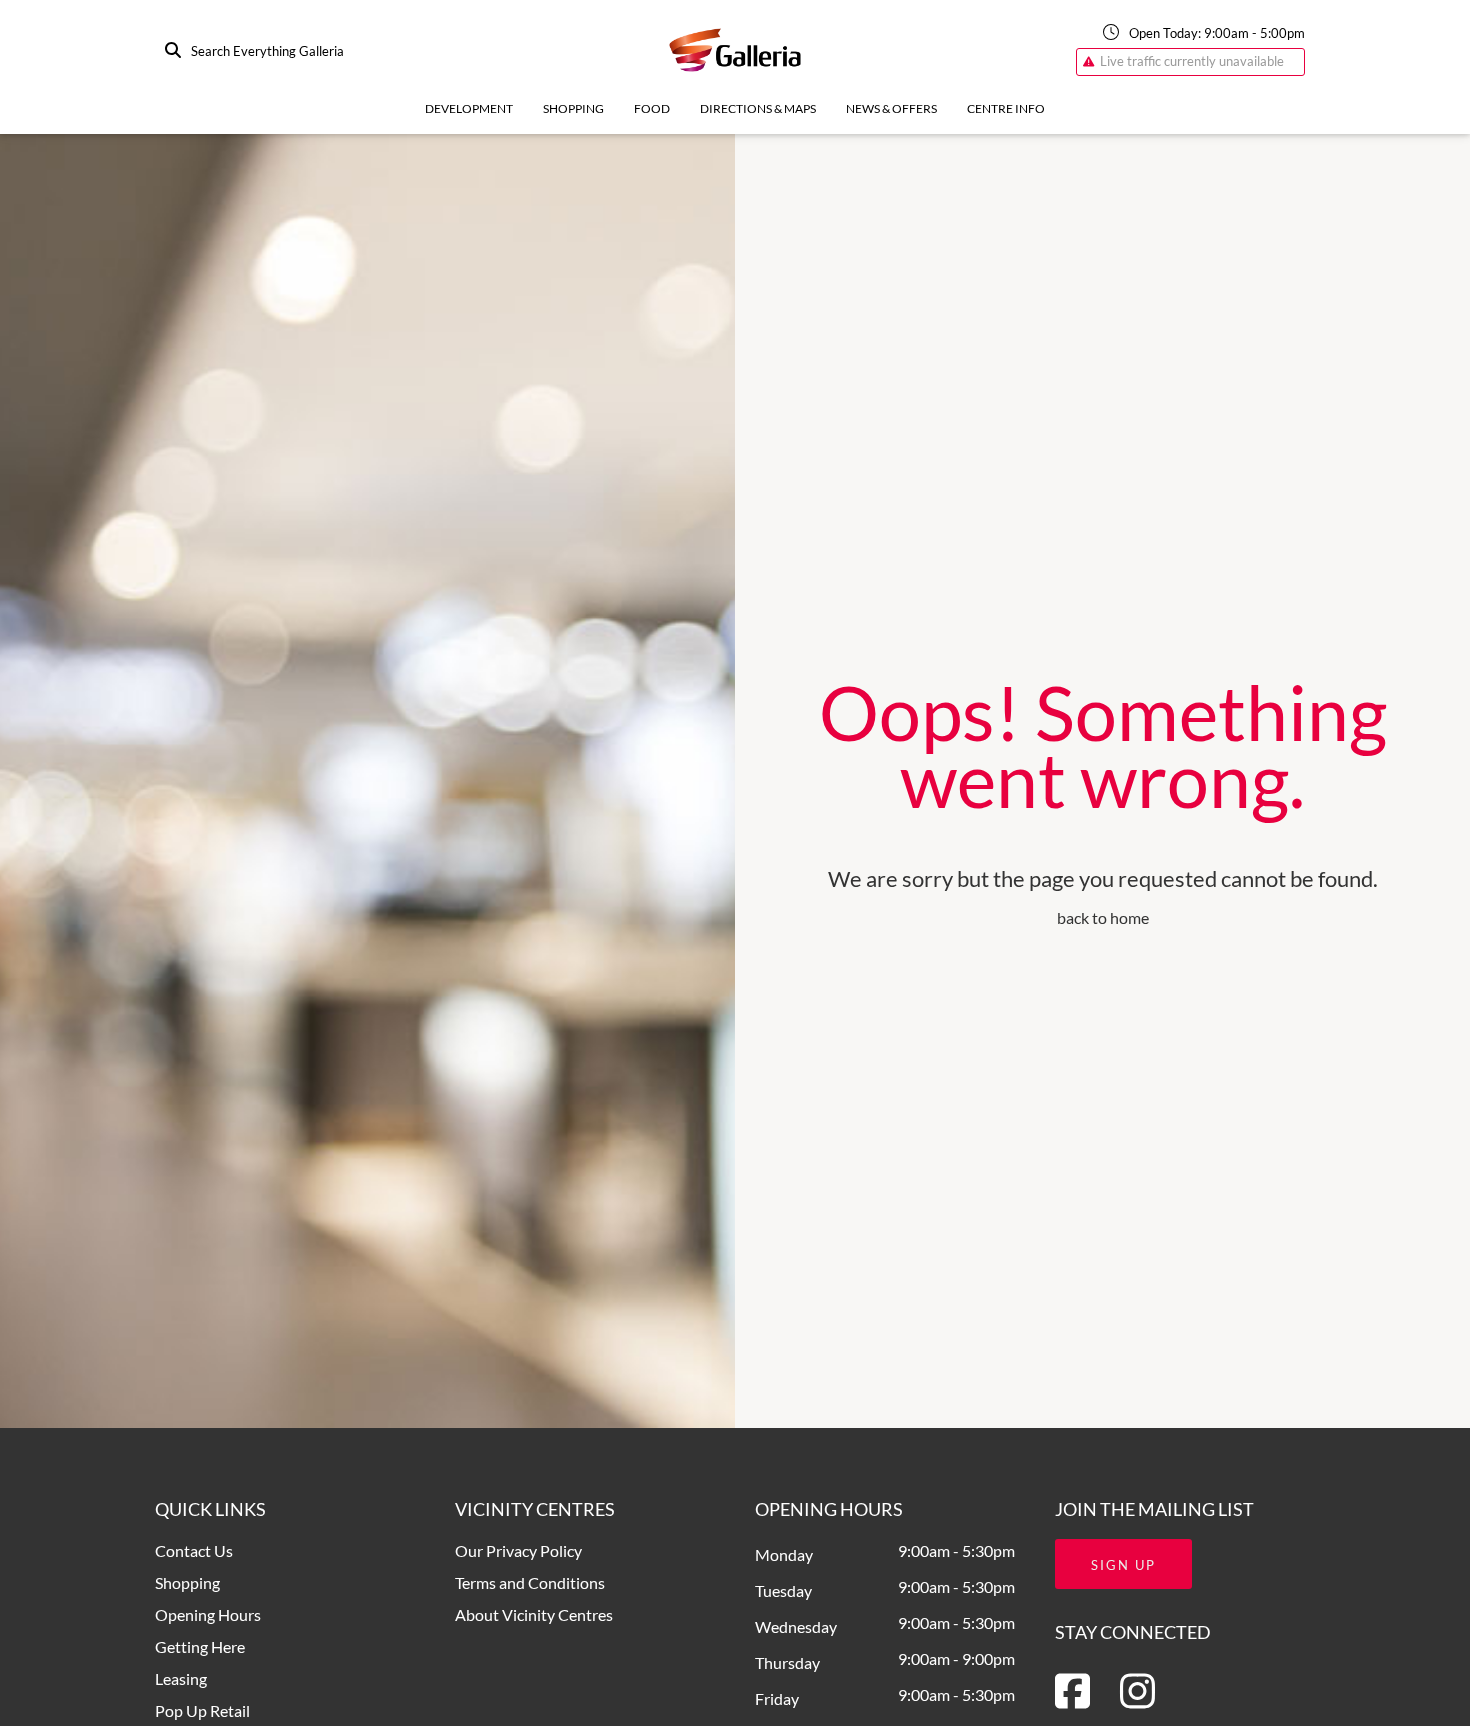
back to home (1103, 917)
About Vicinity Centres (534, 1614)
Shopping (573, 108)
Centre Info (1006, 108)
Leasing (181, 1678)
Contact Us (194, 1550)
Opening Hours (208, 1614)
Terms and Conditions (530, 1582)
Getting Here (200, 1646)
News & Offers (891, 108)
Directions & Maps (758, 108)
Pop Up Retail (202, 1710)
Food (652, 108)
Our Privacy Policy (518, 1550)
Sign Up (1123, 1565)
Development (469, 108)
